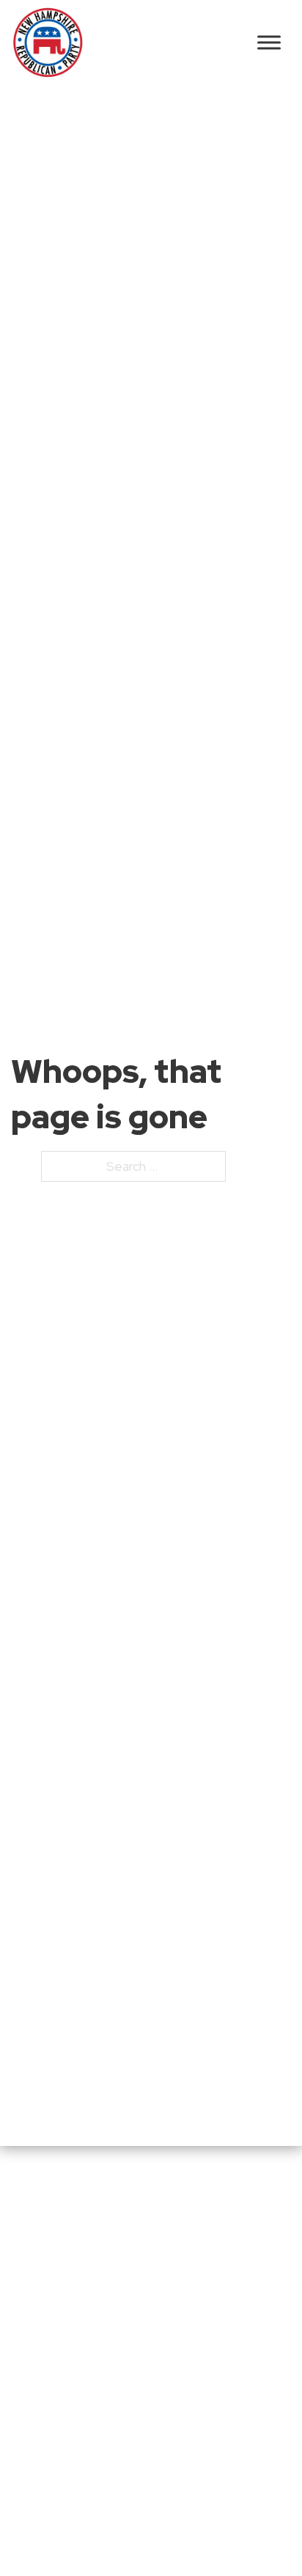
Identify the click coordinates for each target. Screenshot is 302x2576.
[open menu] (269, 42)
